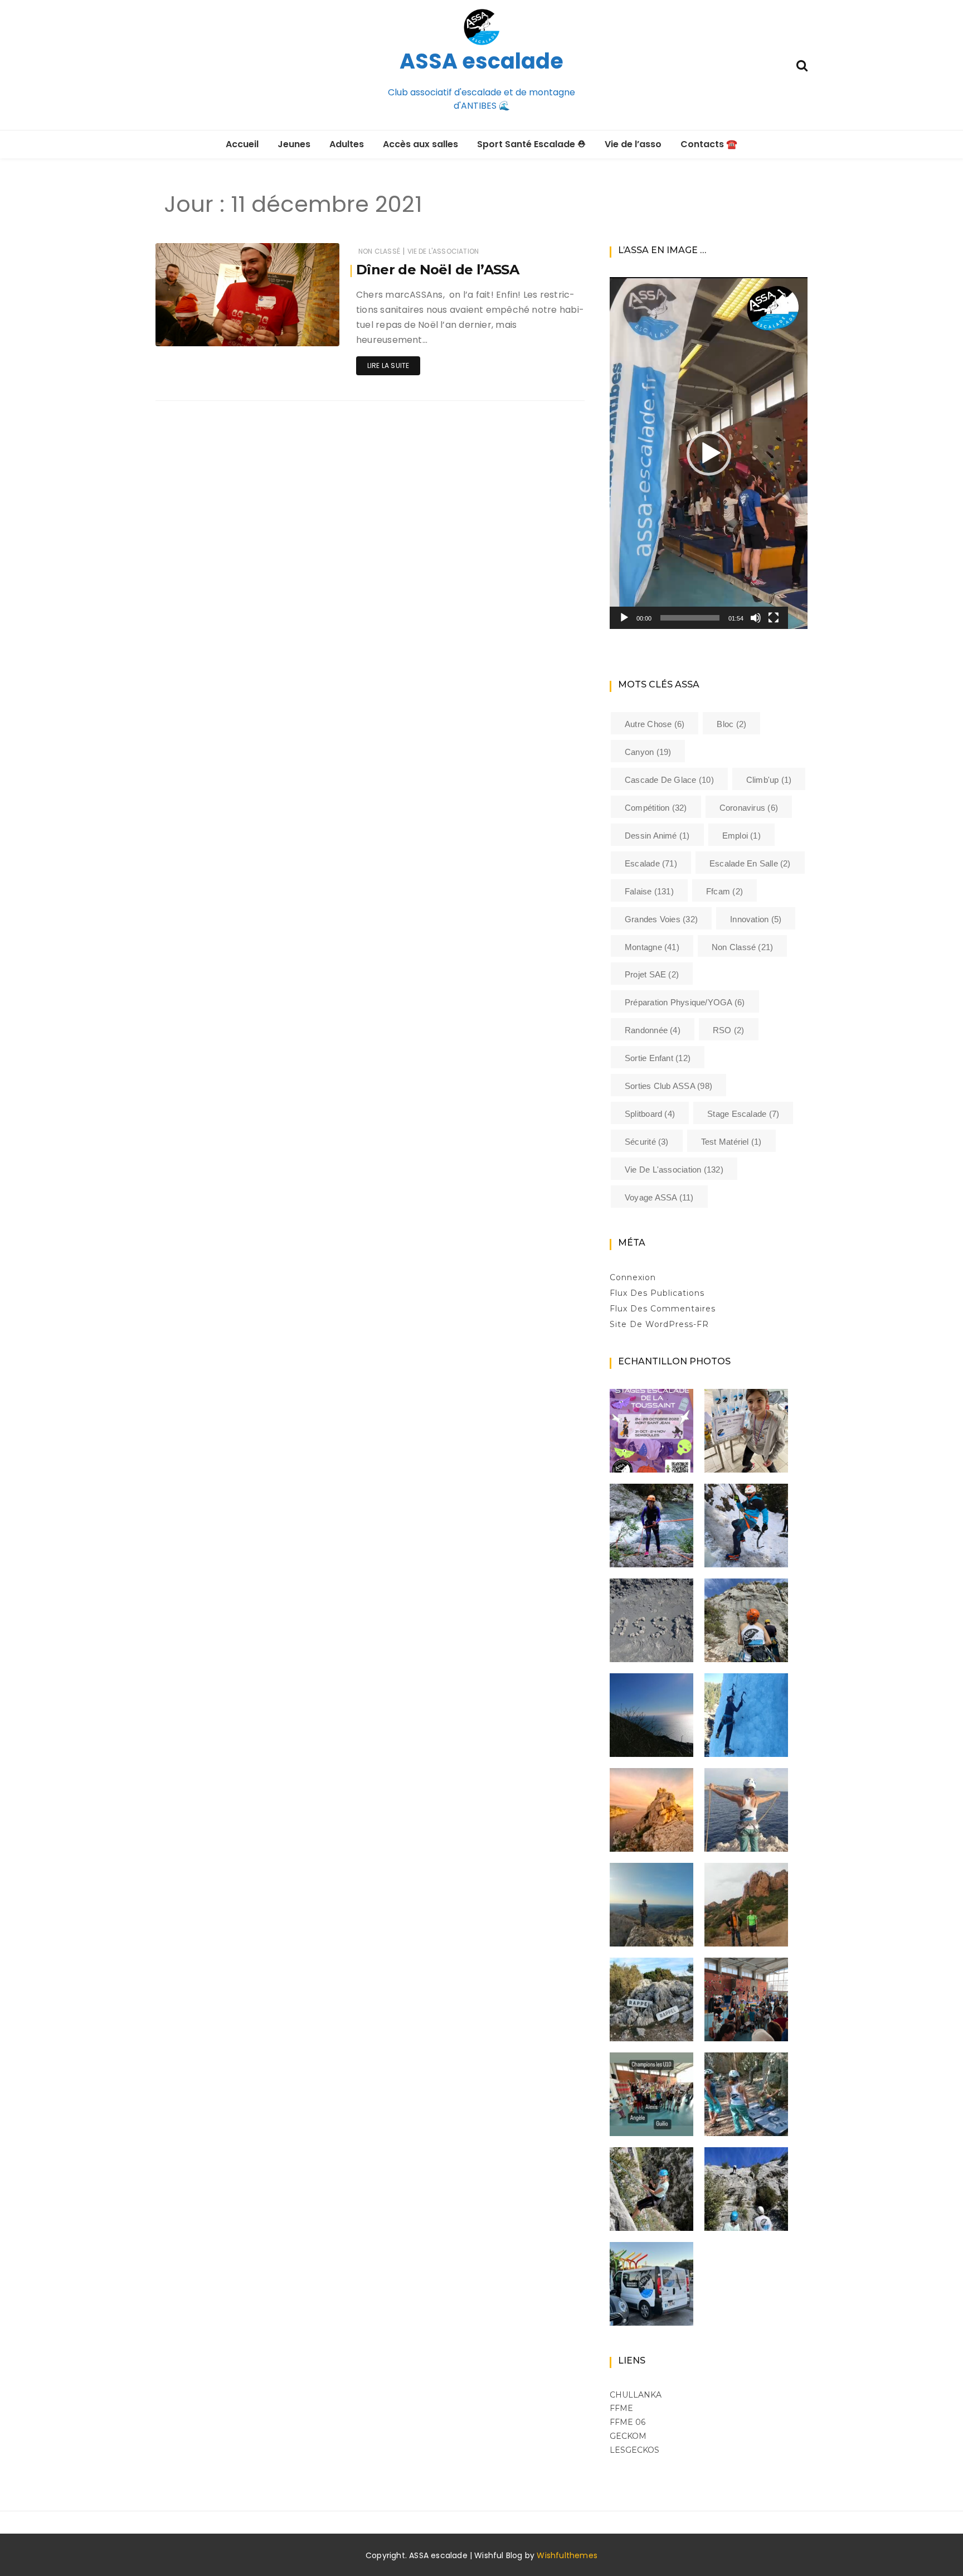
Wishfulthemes (567, 2555)
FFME (621, 2408)
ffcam (724, 891)
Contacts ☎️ (709, 144)
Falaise (649, 891)
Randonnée (653, 1030)
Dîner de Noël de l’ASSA (437, 270)
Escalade (651, 863)
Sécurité (647, 1142)
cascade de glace (669, 780)
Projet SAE (652, 974)
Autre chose (655, 724)
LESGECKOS (634, 2450)
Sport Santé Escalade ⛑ (531, 144)
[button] (709, 453)
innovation (756, 919)
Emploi (741, 836)
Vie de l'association (443, 251)
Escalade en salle (750, 863)
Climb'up (769, 780)
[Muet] (756, 618)
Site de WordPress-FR (659, 1324)
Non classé (379, 251)
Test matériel (731, 1142)
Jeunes (294, 144)
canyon (648, 752)
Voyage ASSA (659, 1197)
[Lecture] (624, 618)
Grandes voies (661, 919)
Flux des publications (657, 1293)
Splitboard (650, 1114)
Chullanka (636, 2395)
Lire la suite (388, 365)
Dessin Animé (657, 836)
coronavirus (749, 808)
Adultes (347, 144)
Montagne (652, 947)
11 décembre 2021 (297, 330)
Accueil (242, 144)
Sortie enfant (658, 1058)
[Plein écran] (774, 618)
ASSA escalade (481, 61)
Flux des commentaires (663, 1309)
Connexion (633, 1277)
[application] (709, 453)
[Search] (802, 64)
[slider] (690, 618)
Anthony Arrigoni (217, 330)
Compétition (656, 808)
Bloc (731, 724)
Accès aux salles (420, 144)
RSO (729, 1030)
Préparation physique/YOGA (685, 1002)
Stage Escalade (743, 1114)
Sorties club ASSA (668, 1086)
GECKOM (628, 2436)
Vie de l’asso (633, 144)
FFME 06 (628, 2422)
